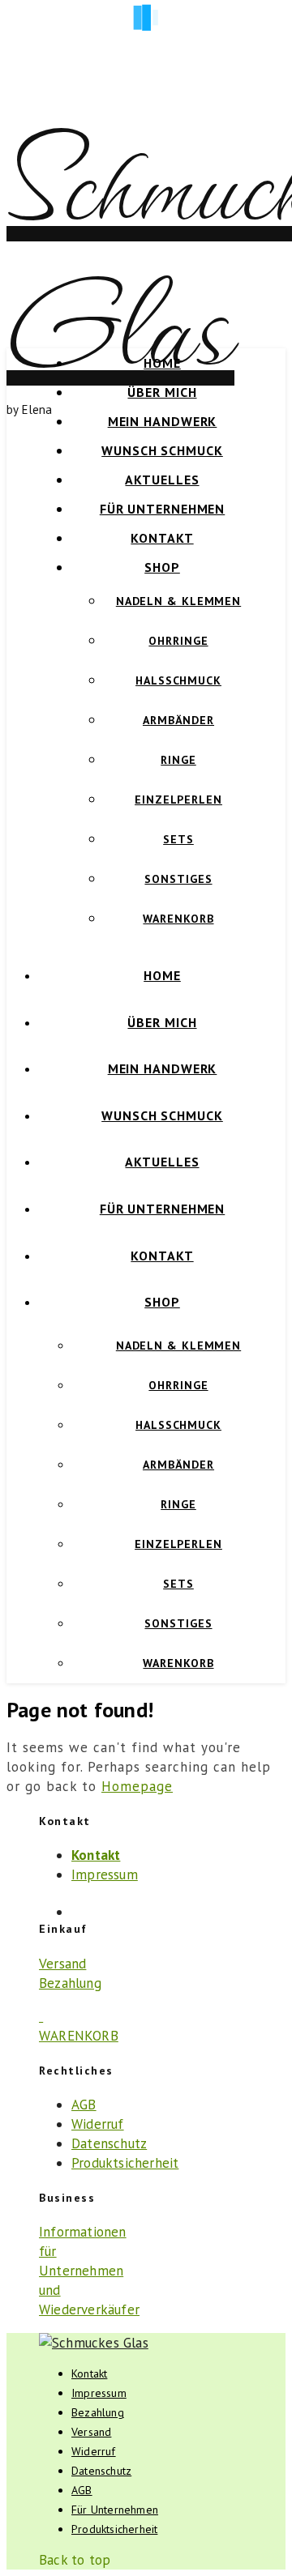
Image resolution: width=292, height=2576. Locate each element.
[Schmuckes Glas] (94, 2343)
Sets (178, 839)
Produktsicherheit (125, 2163)
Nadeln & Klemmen (178, 601)
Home (162, 363)
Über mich (162, 392)
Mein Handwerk (163, 421)
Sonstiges (178, 879)
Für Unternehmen (163, 509)
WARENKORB (79, 2036)
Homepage (137, 1786)
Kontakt (162, 538)
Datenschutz (109, 2143)
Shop (162, 567)
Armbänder (178, 720)
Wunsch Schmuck (162, 450)
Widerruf (98, 2124)
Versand (62, 1964)
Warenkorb (178, 919)
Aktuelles (162, 480)
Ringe (178, 760)
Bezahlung (70, 1983)
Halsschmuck (178, 680)
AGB (84, 2105)
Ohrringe (178, 641)
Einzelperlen (178, 800)
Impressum (105, 1874)
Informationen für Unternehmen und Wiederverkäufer (89, 2271)
